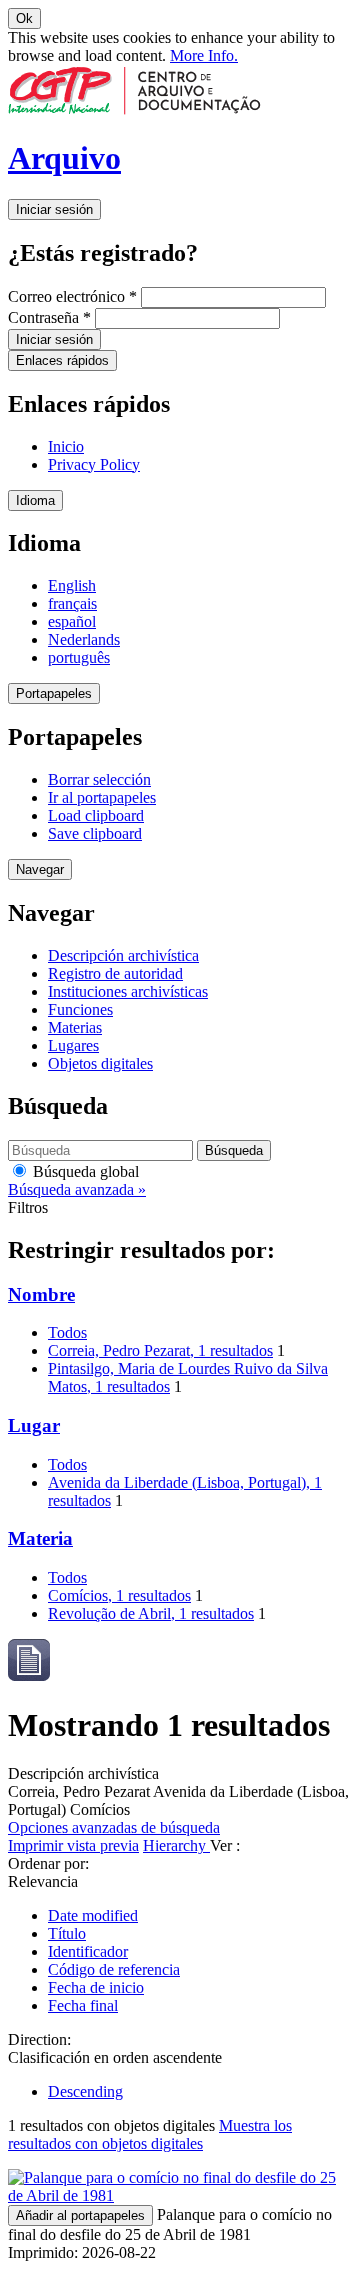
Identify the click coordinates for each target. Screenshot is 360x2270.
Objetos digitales (100, 1063)
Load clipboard (96, 815)
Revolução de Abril (151, 1613)
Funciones (80, 1009)
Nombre (41, 1294)
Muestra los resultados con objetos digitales (150, 2134)
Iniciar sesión (54, 209)
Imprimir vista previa (73, 1845)
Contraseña (49, 317)
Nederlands (84, 639)
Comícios (119, 1595)
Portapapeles (54, 693)
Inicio (66, 446)
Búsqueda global (84, 1171)
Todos (67, 1332)
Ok (24, 18)
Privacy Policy (94, 464)
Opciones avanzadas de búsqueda (114, 1827)
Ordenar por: (48, 1863)
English (72, 585)
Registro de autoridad (115, 973)
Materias (75, 1027)
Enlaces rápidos (62, 360)
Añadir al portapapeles (80, 2215)
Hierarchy (176, 1845)
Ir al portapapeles (102, 797)
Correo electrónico (72, 296)
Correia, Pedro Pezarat (160, 1350)
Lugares (73, 1045)
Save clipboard (95, 833)
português (79, 657)
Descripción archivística (123, 955)
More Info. (204, 55)
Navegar (40, 869)
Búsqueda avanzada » (77, 1189)
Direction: (39, 2039)
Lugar (34, 1425)
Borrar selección (99, 779)
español (72, 621)
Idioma (35, 500)
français (72, 603)
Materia (40, 1538)
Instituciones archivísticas (128, 991)
